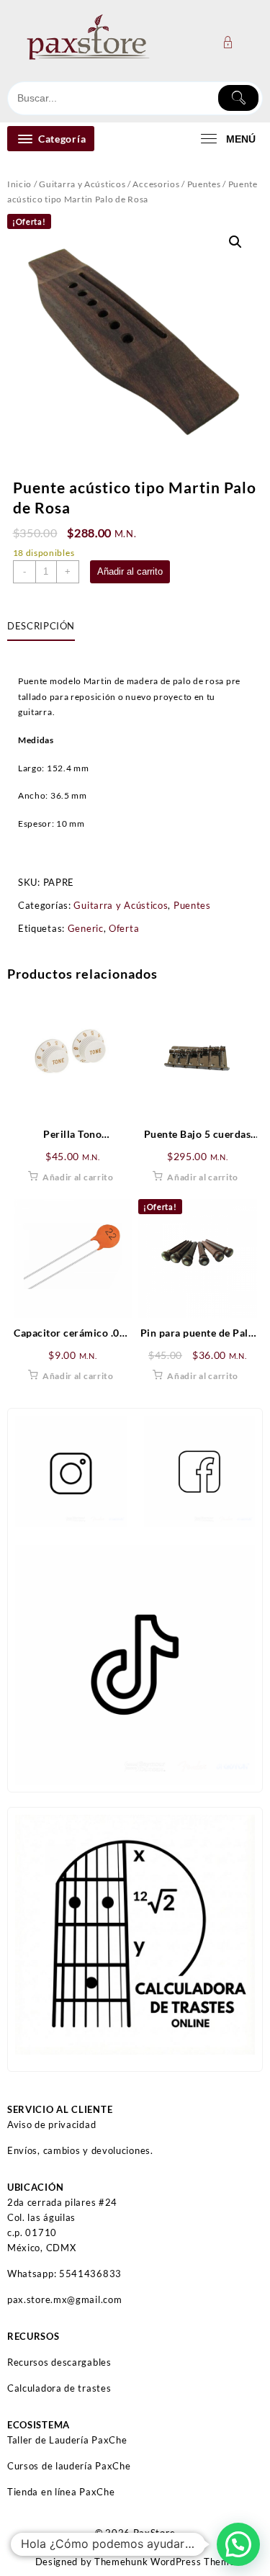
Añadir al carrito (130, 571)
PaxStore (154, 2533)
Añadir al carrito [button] (78, 1177)
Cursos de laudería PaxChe (69, 2466)
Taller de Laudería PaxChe (67, 2440)
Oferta (124, 928)
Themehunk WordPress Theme (165, 2562)
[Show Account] (232, 42)
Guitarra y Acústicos (82, 184)
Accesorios (156, 184)
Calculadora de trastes (59, 2388)
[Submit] (238, 98)
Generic (86, 928)
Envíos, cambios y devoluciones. (80, 2150)
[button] (235, 242)
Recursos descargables (59, 2362)
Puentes (204, 184)
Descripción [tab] (41, 626)
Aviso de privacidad (51, 2124)
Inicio (19, 184)
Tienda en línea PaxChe (61, 2492)
